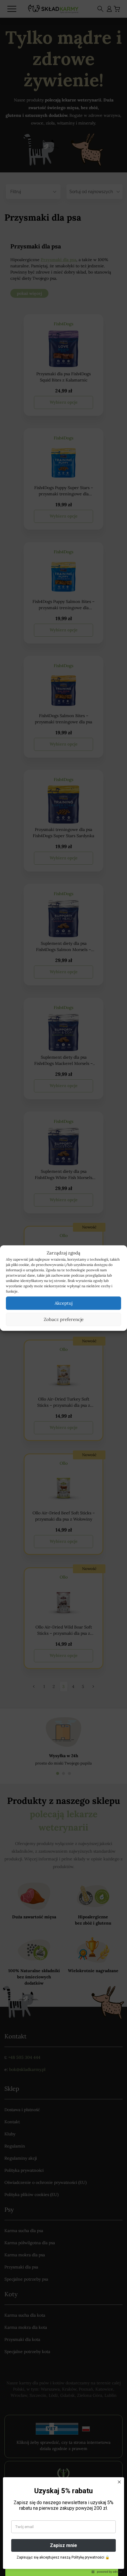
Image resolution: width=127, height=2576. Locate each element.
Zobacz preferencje (64, 1319)
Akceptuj (63, 1303)
